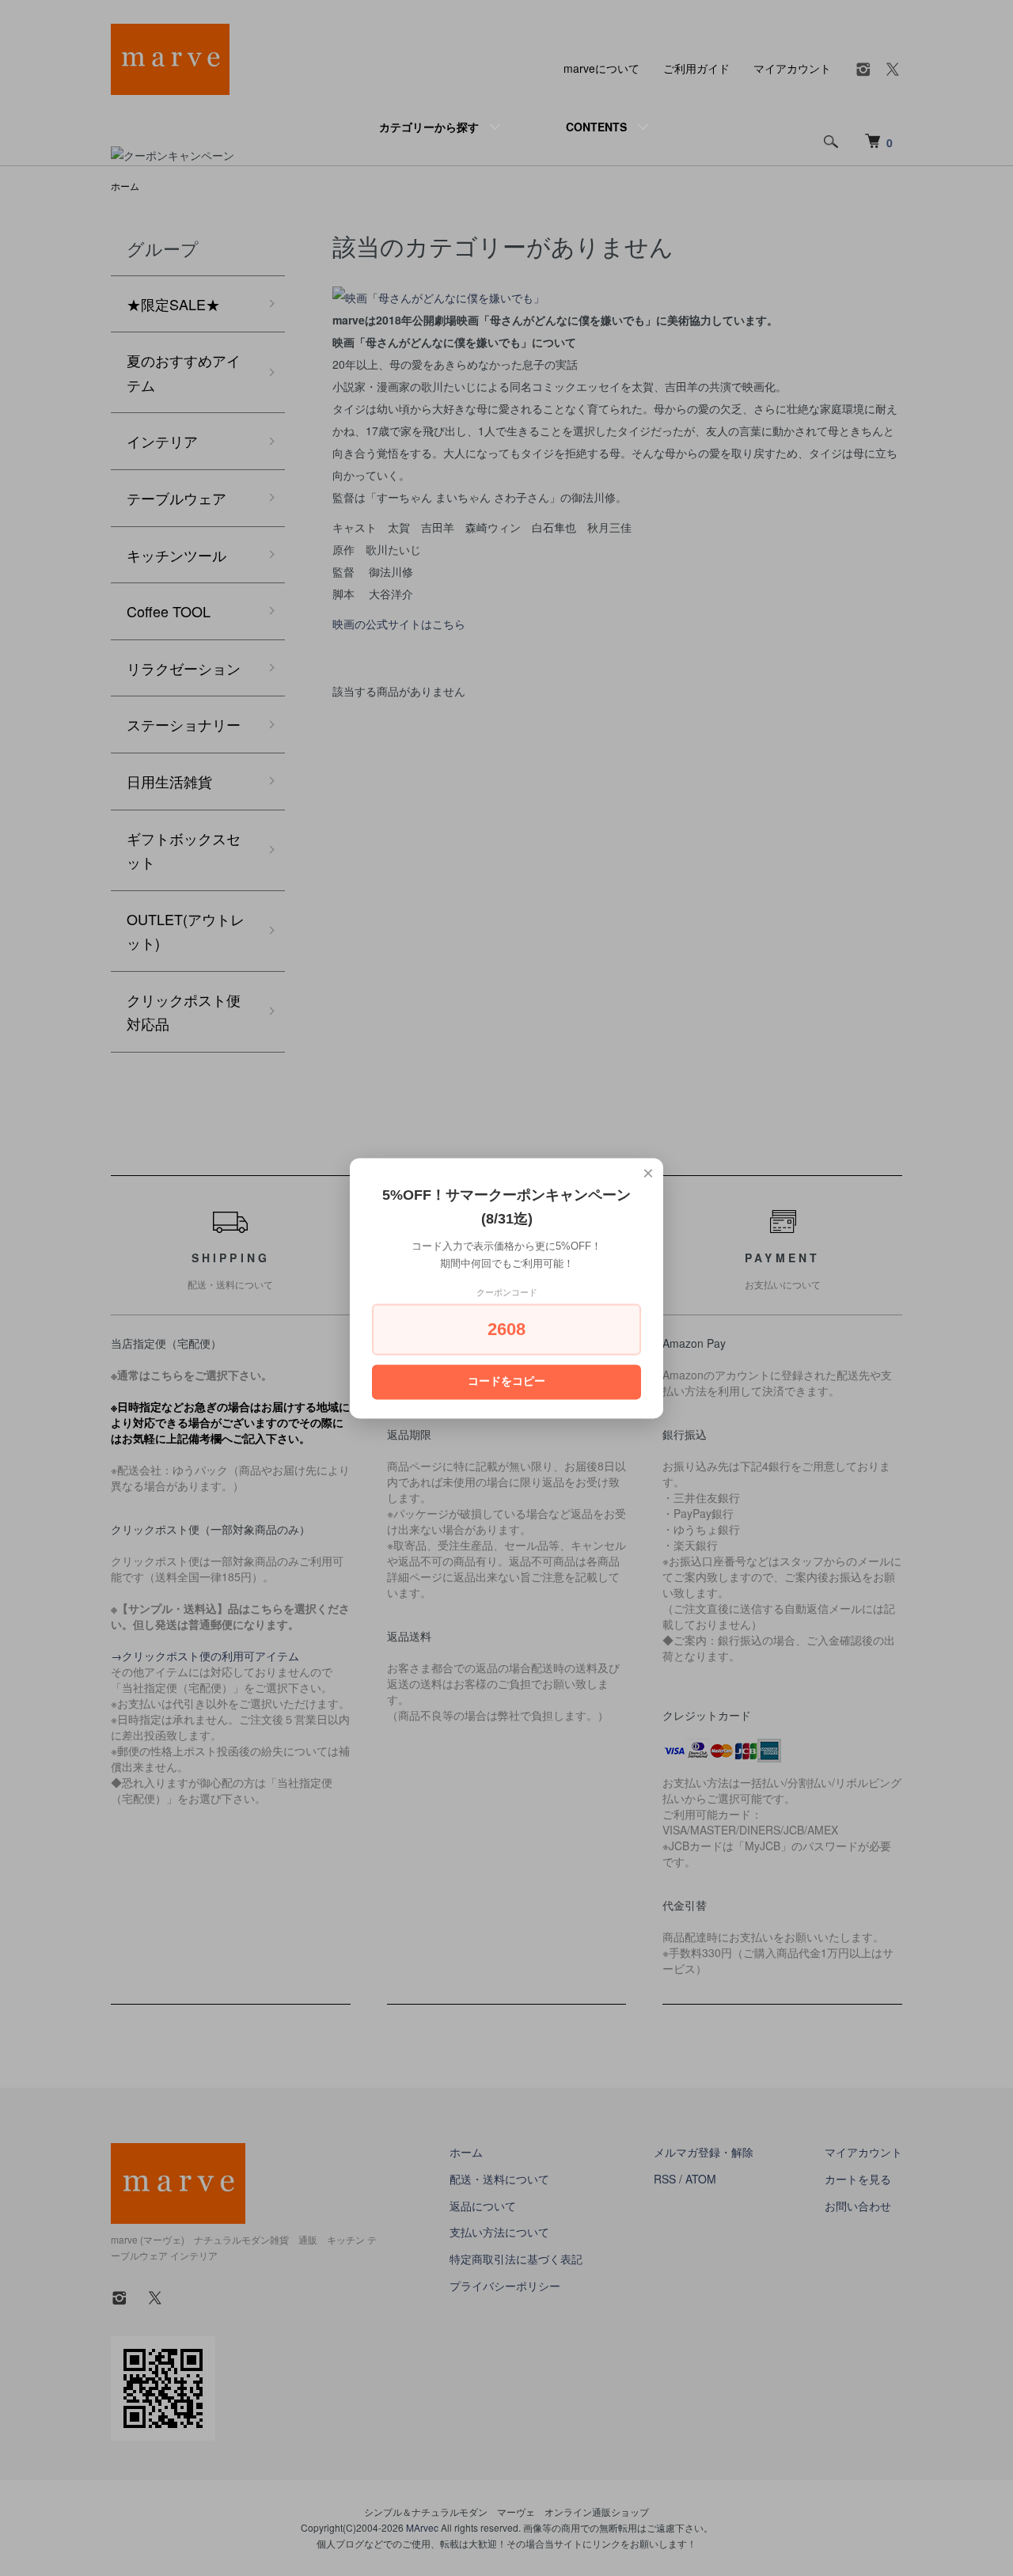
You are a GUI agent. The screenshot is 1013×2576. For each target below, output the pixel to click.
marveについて (601, 68)
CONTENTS (596, 127)
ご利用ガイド (696, 68)
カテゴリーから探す (429, 127)
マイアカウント (792, 68)
